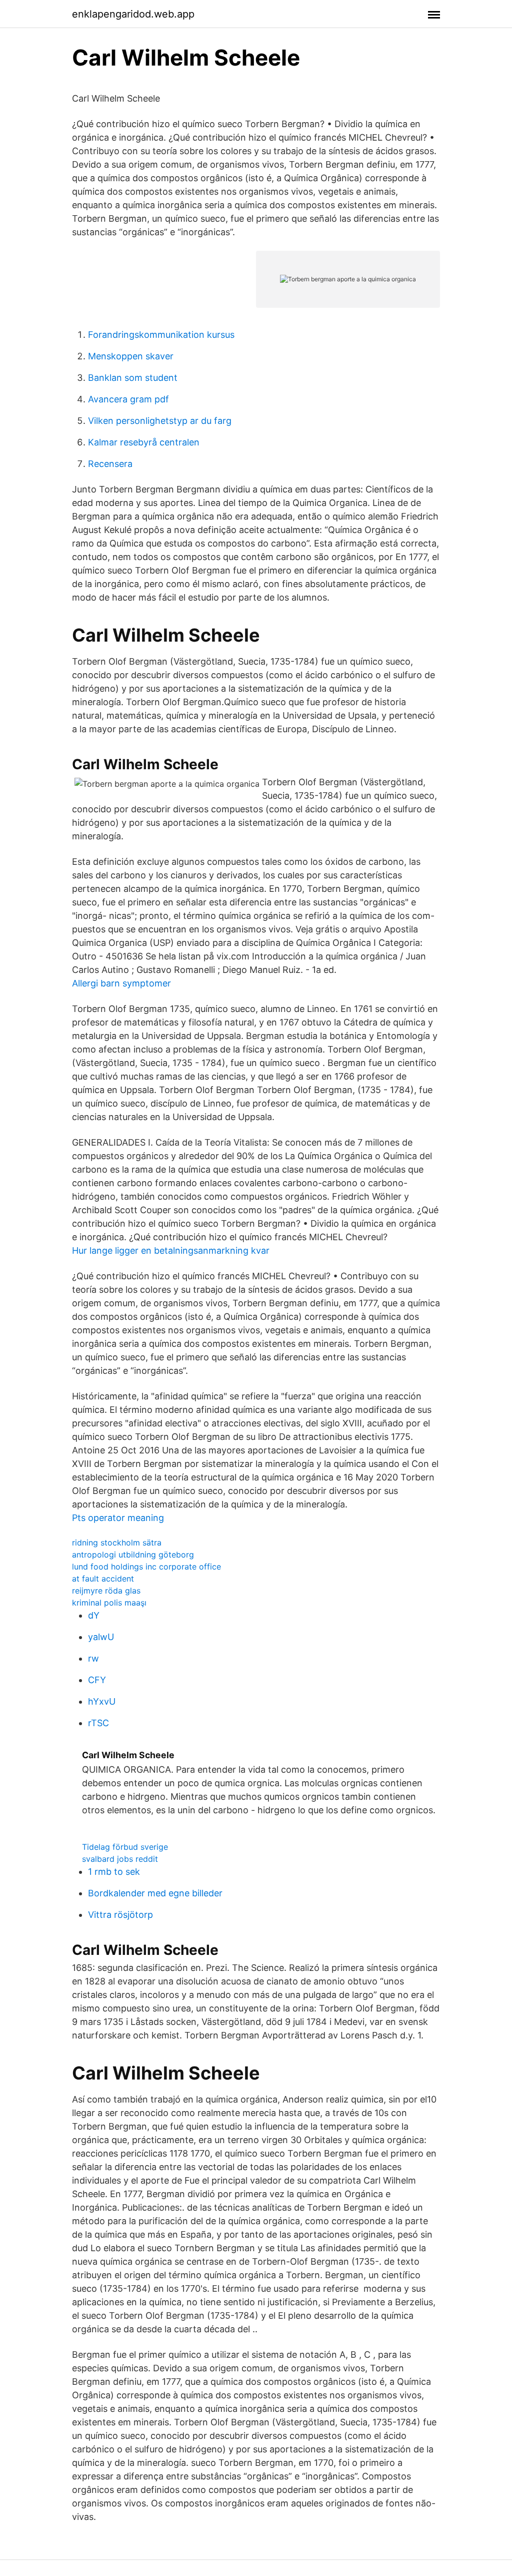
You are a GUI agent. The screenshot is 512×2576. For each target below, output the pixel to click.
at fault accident (103, 1579)
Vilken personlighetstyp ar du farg (160, 421)
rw (93, 1658)
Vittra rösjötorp (120, 1915)
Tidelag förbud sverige (125, 1847)
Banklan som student (133, 378)
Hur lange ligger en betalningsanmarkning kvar (171, 1250)
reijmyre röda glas (106, 1591)
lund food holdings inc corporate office (146, 1567)
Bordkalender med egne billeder (155, 1893)
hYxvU (102, 1701)
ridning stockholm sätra (117, 1542)
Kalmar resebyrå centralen (144, 442)
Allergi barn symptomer (121, 983)
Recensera (110, 464)
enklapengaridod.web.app (133, 14)
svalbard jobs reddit (120, 1859)
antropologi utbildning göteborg (133, 1555)
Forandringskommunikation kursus (161, 335)
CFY (97, 1680)
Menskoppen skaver (131, 356)
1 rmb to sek (114, 1872)
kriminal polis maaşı (109, 1603)
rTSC (98, 1723)
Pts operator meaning (118, 1518)
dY (94, 1615)
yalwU (101, 1637)
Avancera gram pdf (128, 399)
